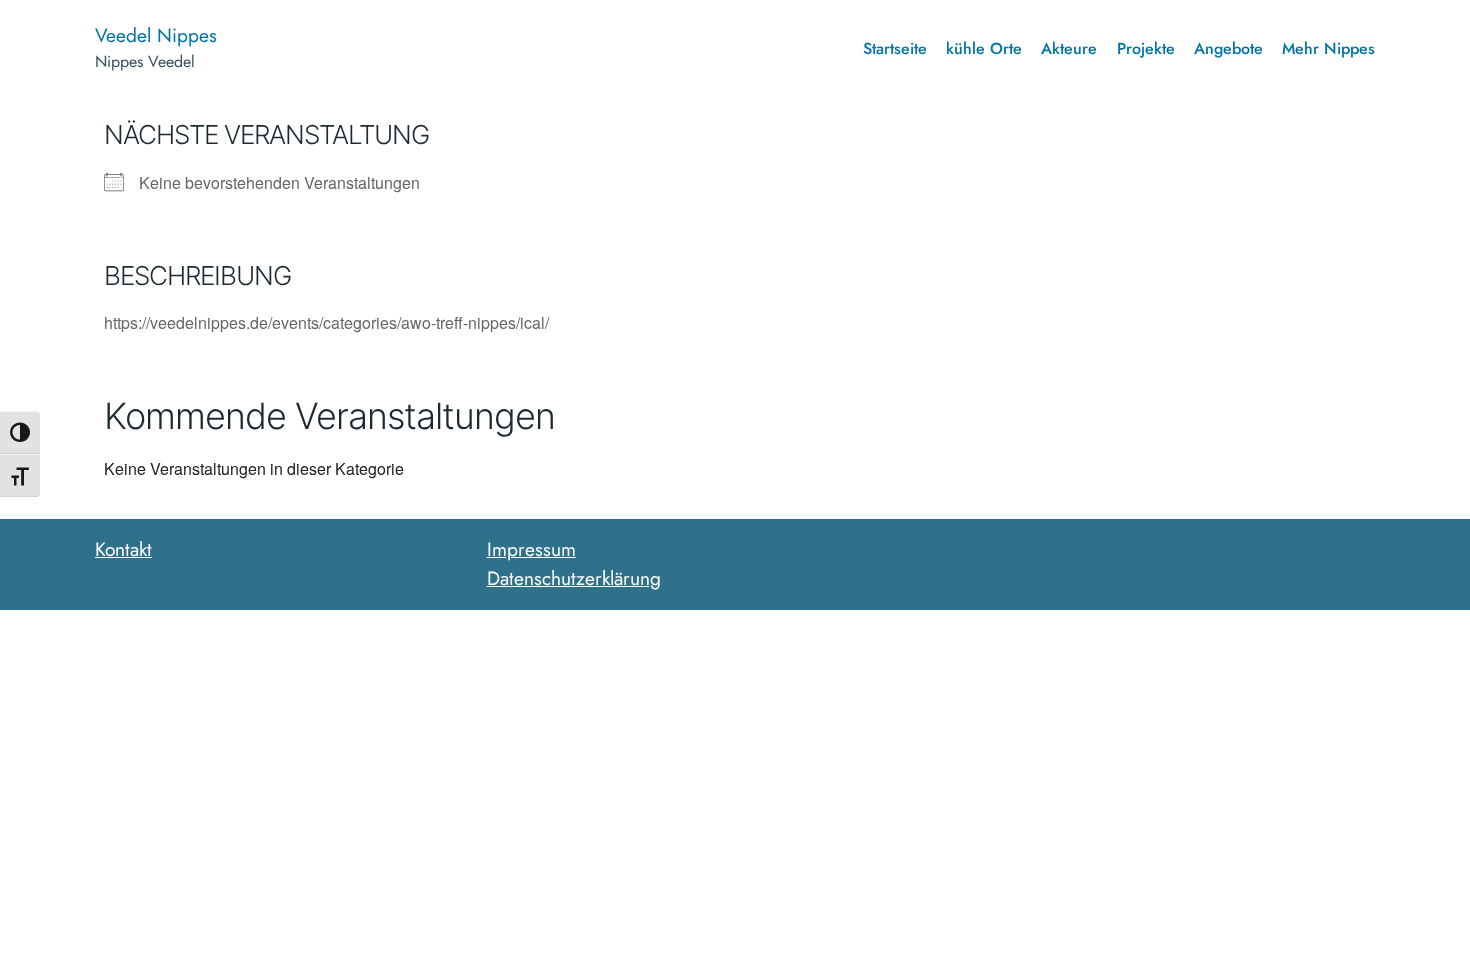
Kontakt (123, 549)
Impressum (531, 549)
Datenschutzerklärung (574, 578)
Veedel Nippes (156, 35)
